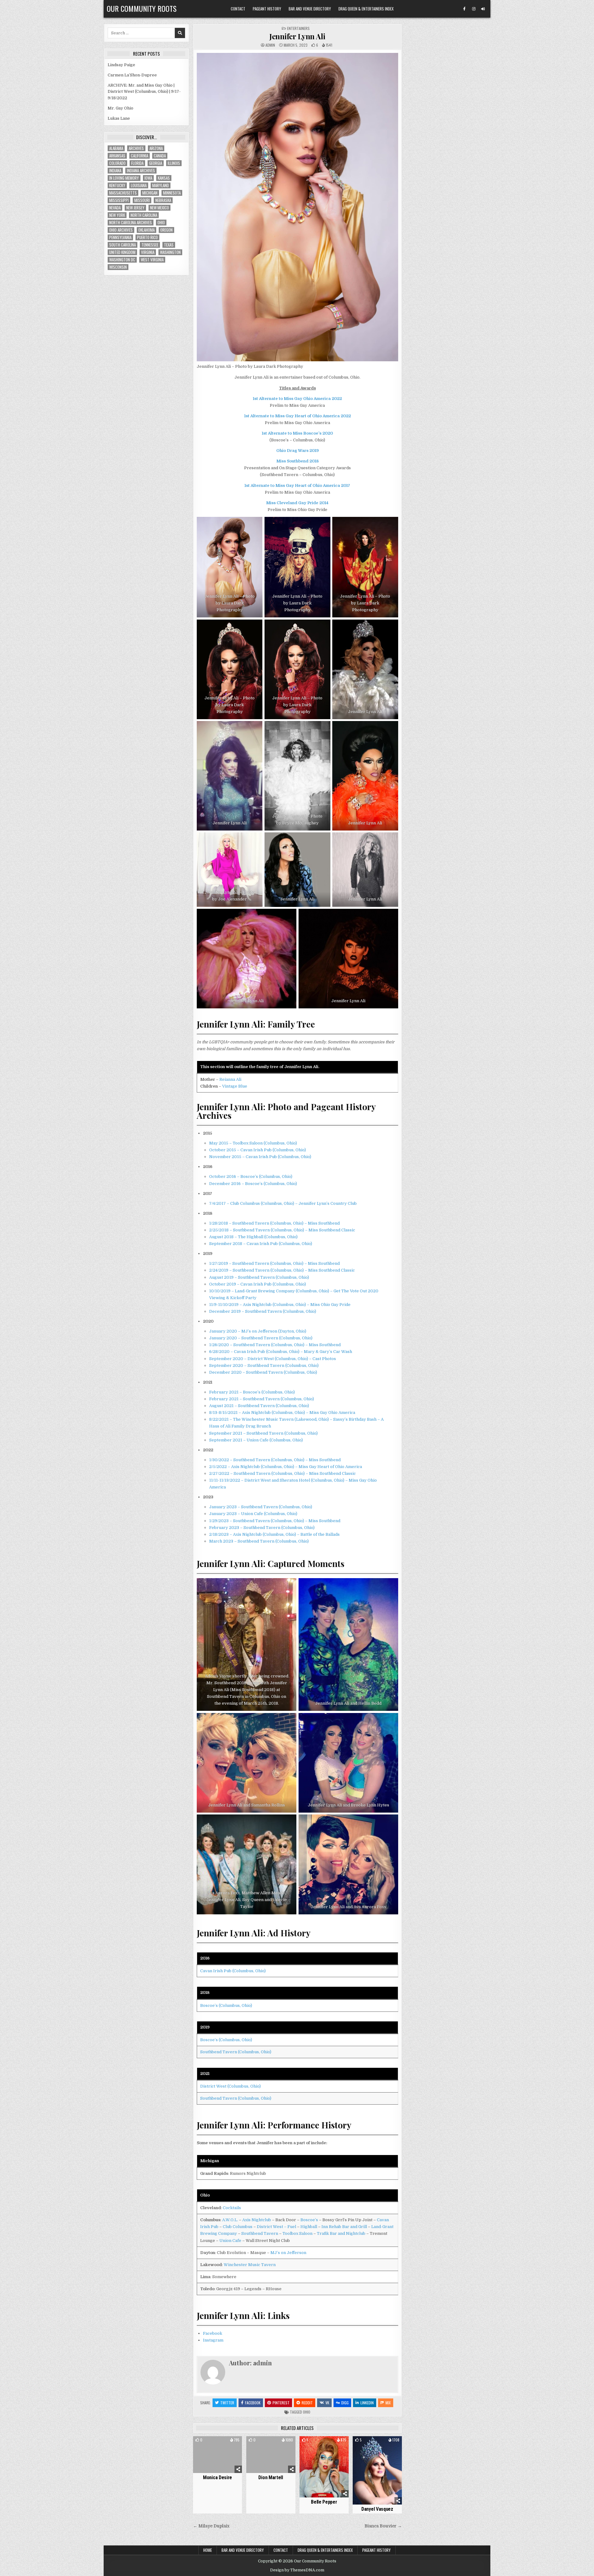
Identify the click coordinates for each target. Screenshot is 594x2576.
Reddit (307, 2403)
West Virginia (152, 260)
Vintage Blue (235, 1086)
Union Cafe (230, 2241)
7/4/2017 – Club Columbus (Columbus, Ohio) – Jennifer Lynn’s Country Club (283, 1203)
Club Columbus (238, 2227)
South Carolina (123, 245)
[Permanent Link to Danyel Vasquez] (377, 2470)
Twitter (227, 2403)
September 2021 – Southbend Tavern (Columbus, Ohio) (263, 1433)
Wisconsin (118, 267)
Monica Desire (217, 2477)
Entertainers (298, 28)
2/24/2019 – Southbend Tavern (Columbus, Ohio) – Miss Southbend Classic (282, 1270)
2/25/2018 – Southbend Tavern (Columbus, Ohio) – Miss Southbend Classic (282, 1230)
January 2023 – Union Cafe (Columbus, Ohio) (253, 1514)
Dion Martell (271, 2477)
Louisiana (139, 185)
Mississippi (119, 200)
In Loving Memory (124, 178)
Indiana (115, 171)
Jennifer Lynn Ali (297, 36)
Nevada (115, 208)
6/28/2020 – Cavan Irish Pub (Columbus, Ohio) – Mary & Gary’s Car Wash (281, 1352)
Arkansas (117, 156)
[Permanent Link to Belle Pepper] (324, 2467)
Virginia (148, 252)
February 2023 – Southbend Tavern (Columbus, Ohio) (262, 1528)
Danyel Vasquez (377, 2509)
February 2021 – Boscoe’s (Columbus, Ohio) (252, 1392)
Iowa (148, 178)
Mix (388, 2403)
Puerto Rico (147, 237)
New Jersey (135, 208)
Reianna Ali (230, 1079)
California (140, 156)
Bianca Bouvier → (383, 2526)
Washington (170, 252)
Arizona (156, 148)
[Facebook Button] (464, 9)
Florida (137, 163)
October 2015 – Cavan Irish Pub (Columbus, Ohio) (258, 1150)
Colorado (117, 163)
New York (117, 215)
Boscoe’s (309, 2220)
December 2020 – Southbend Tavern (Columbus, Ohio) (263, 1372)
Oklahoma (146, 230)
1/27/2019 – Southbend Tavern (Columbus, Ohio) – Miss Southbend (274, 1263)
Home (208, 2550)
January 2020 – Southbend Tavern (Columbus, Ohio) (261, 1338)
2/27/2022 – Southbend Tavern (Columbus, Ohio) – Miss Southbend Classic (282, 1473)
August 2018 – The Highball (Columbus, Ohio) (253, 1237)
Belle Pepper (324, 2502)
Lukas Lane (119, 118)
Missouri (142, 200)
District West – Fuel (276, 2227)
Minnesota (172, 193)
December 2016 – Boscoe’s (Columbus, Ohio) (253, 1184)
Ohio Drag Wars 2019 (297, 451)
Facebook (213, 2333)
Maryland (161, 185)
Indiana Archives (141, 171)
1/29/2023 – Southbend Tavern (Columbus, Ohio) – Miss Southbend (275, 1521)
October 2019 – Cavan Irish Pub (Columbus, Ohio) (258, 1284)
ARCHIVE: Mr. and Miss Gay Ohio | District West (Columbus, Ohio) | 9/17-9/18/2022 (144, 92)
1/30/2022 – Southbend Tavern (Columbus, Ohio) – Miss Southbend (275, 1460)
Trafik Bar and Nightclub (341, 2233)
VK (327, 2403)
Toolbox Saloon (297, 2233)
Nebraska (163, 200)
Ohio (307, 2412)
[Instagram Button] (474, 9)
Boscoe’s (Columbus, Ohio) (226, 2005)
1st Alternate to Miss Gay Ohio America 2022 (297, 399)
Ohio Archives (121, 230)
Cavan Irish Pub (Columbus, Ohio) (233, 1971)
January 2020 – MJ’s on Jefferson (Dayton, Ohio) (258, 1331)
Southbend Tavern (260, 2233)
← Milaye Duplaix (211, 2526)
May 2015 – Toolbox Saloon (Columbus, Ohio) (253, 1143)
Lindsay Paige (121, 65)
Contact (238, 9)
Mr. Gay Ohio (121, 108)
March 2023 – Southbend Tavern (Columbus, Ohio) (259, 1541)
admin (270, 45)
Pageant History (267, 9)
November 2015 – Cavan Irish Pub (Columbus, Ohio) (260, 1157)
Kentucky (117, 185)
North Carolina (144, 215)
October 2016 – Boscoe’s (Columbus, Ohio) (251, 1176)
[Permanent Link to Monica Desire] (218, 2455)
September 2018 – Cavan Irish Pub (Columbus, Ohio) (261, 1244)
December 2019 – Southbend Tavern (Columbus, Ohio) (263, 1311)
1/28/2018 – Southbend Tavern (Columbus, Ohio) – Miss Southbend (274, 1223)
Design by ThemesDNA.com (297, 2570)
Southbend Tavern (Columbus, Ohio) (236, 2052)
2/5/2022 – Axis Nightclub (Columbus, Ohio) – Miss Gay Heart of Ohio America (286, 1467)
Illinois (174, 163)
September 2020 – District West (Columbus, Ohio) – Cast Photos (273, 1359)
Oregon (166, 230)
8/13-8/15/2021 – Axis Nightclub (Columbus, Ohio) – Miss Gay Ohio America (282, 1413)
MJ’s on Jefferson (288, 2253)
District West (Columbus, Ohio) (230, 2086)
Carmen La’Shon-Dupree (132, 75)
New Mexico (159, 208)
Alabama (116, 148)
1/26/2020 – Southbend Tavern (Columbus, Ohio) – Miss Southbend (275, 1345)
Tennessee (150, 245)
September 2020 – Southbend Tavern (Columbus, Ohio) (264, 1365)
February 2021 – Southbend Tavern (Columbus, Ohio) (262, 1399)
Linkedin (367, 2403)
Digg (345, 2403)
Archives (136, 148)
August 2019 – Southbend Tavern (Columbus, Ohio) (259, 1277)
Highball (309, 2227)
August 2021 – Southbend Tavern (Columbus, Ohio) (259, 1406)
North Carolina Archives (131, 223)
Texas (169, 245)
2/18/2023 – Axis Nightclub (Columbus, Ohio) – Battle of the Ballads (274, 1534)
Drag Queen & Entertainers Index (366, 9)
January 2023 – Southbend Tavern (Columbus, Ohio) (261, 1507)
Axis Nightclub (257, 2220)
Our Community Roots (142, 8)
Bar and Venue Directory (310, 9)
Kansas (164, 178)
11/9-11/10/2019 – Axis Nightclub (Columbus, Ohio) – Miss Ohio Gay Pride (280, 1305)
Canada (160, 156)
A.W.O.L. (230, 2220)
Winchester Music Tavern (250, 2265)
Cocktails (232, 2208)
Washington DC (122, 260)
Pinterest (281, 2403)
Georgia (156, 163)
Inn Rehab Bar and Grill (344, 2227)
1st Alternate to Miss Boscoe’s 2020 (297, 433)
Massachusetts (123, 193)
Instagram (213, 2340)
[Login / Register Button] (483, 9)
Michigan (150, 193)
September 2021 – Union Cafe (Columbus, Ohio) (256, 1440)
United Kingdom (122, 252)
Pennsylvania (120, 237)
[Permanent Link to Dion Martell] (271, 2455)
